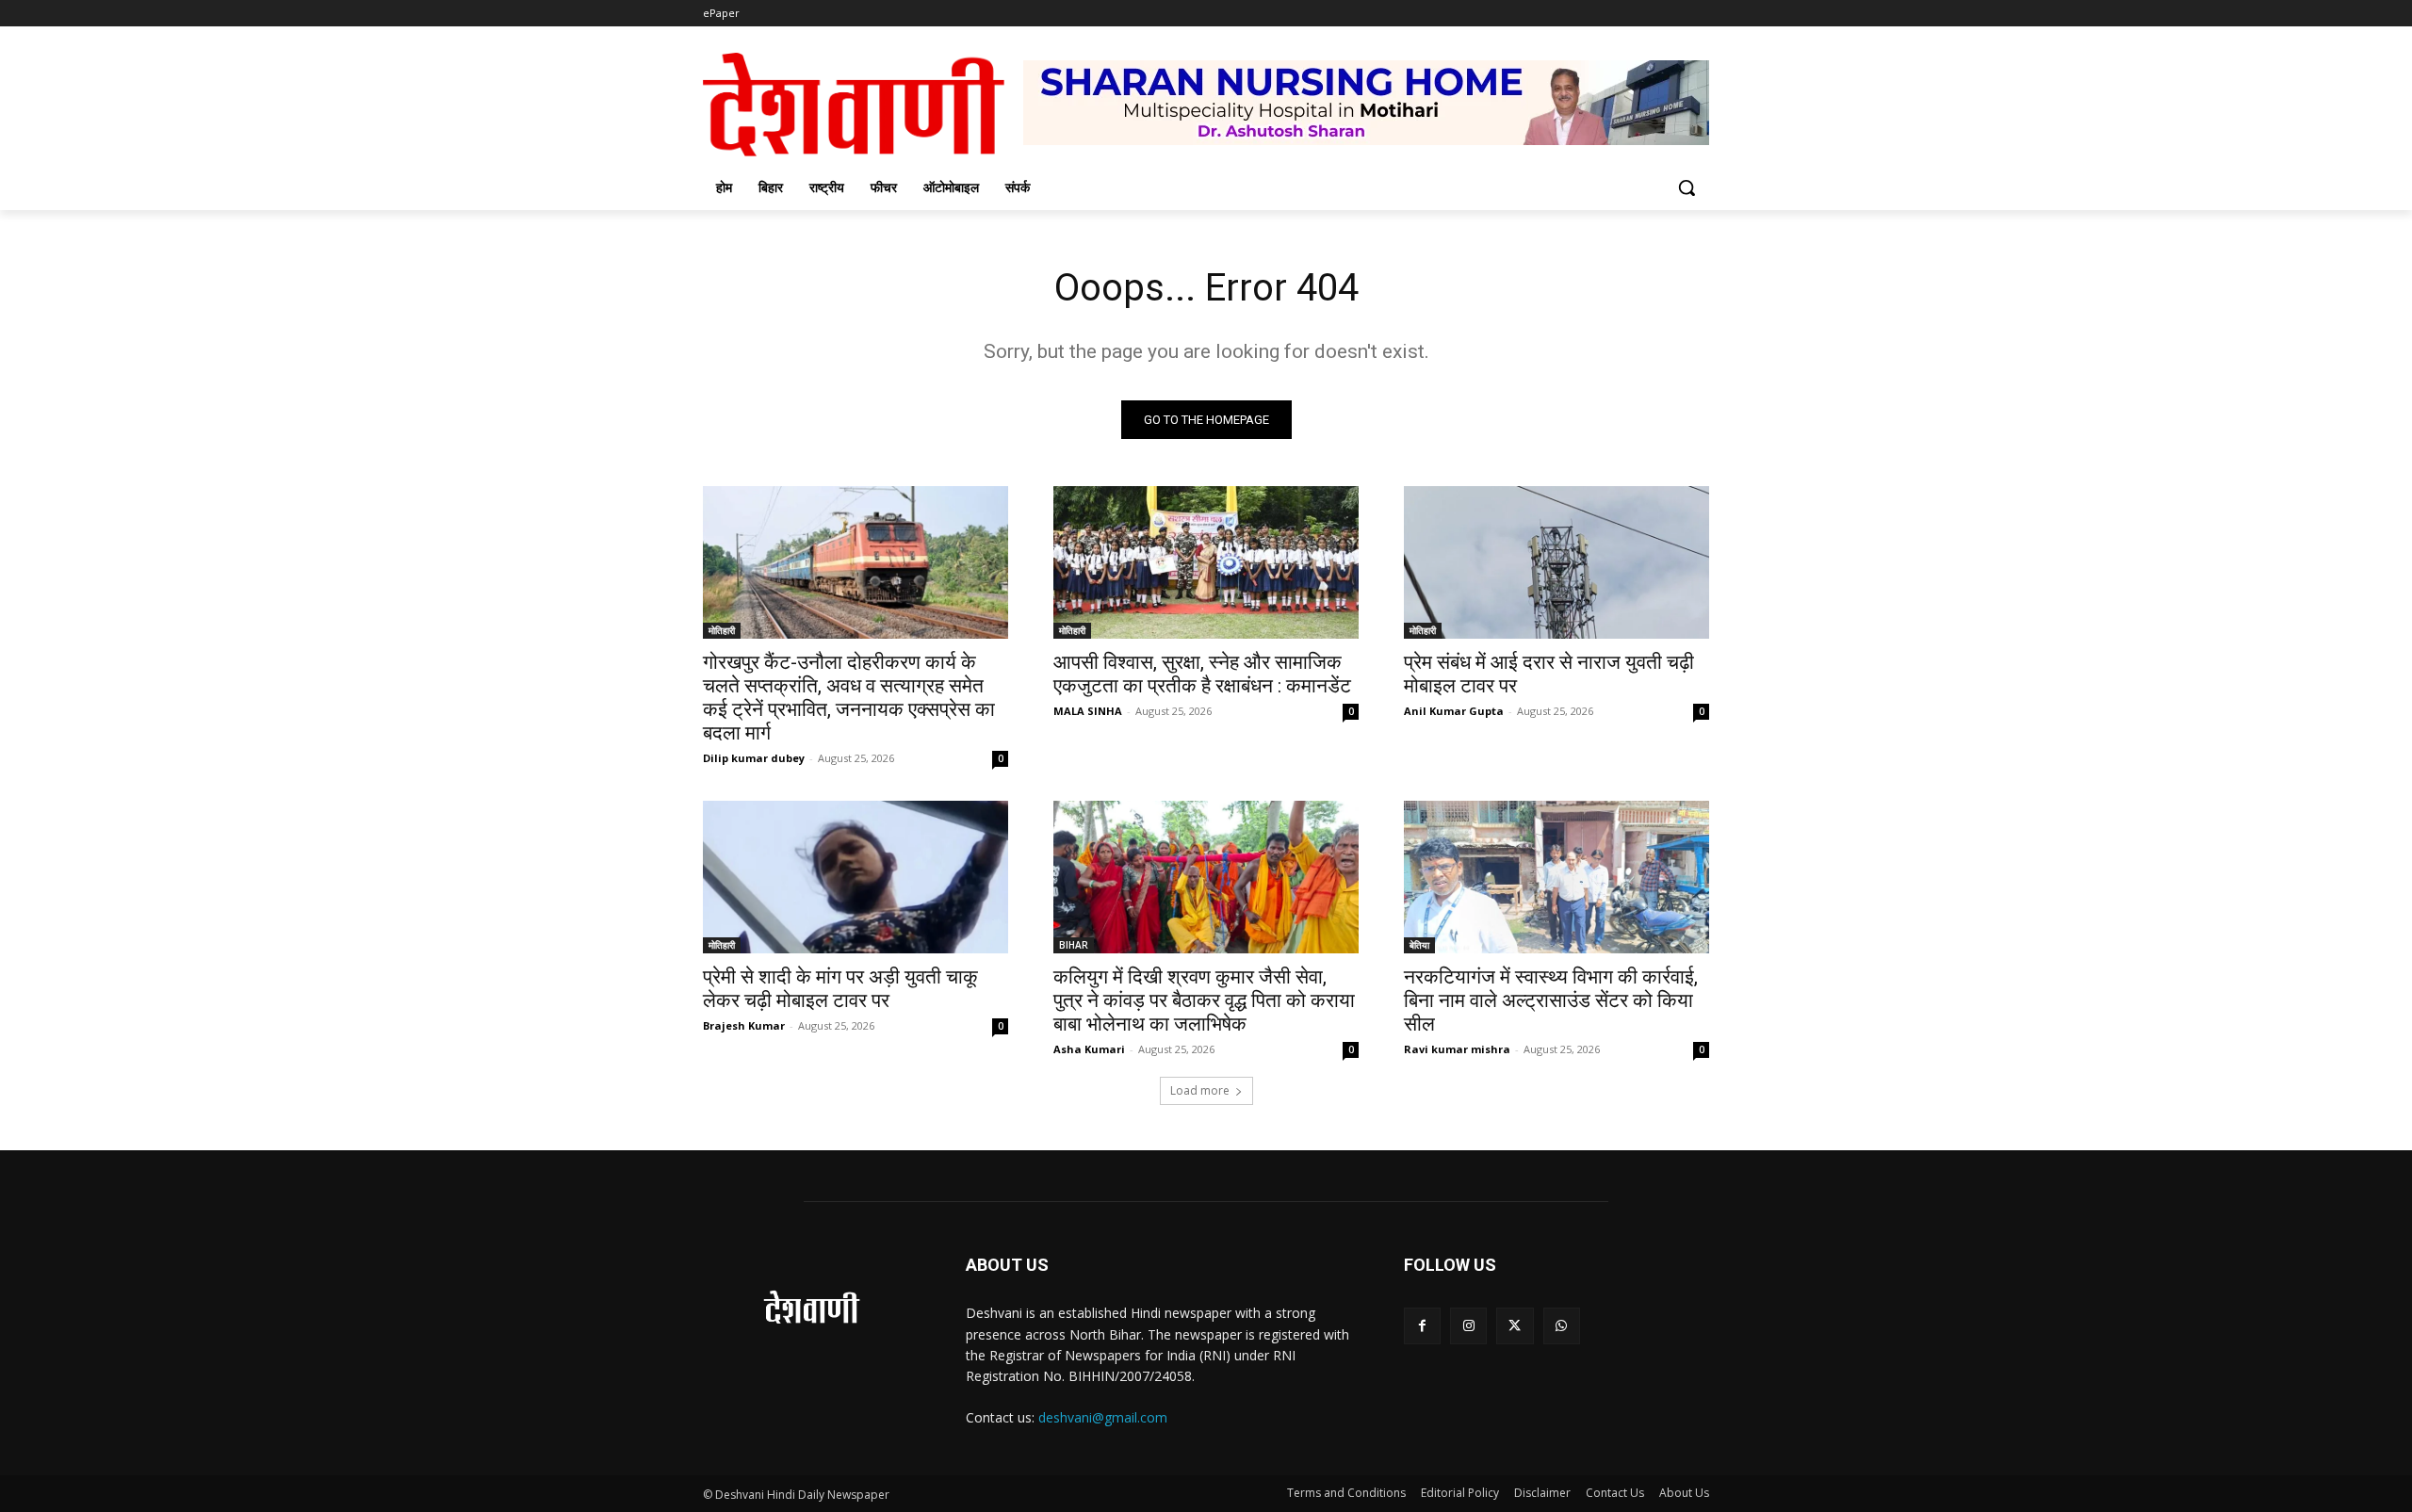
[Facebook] (1422, 1326)
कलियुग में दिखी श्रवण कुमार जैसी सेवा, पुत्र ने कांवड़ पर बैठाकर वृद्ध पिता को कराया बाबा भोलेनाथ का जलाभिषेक (1204, 1000)
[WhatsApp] (1562, 1326)
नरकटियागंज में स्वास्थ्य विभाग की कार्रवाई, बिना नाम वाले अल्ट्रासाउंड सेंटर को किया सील (1551, 1000)
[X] (1515, 1326)
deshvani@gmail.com (1103, 1417)
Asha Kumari (1089, 1049)
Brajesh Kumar (744, 1025)
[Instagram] (1468, 1326)
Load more (1200, 1090)
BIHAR (1074, 945)
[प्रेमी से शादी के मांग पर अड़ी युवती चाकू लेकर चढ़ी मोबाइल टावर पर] (856, 877)
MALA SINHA (1088, 711)
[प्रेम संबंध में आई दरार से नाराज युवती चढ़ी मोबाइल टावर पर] (1556, 562)
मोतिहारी (722, 630)
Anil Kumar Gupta (1454, 711)
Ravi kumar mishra (1457, 1049)
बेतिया (1419, 945)
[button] (1687, 187)
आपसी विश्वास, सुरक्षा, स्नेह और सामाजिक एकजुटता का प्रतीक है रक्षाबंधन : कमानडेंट (1202, 674)
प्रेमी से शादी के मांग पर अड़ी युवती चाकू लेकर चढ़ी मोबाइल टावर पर (840, 989)
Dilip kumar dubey (754, 758)
